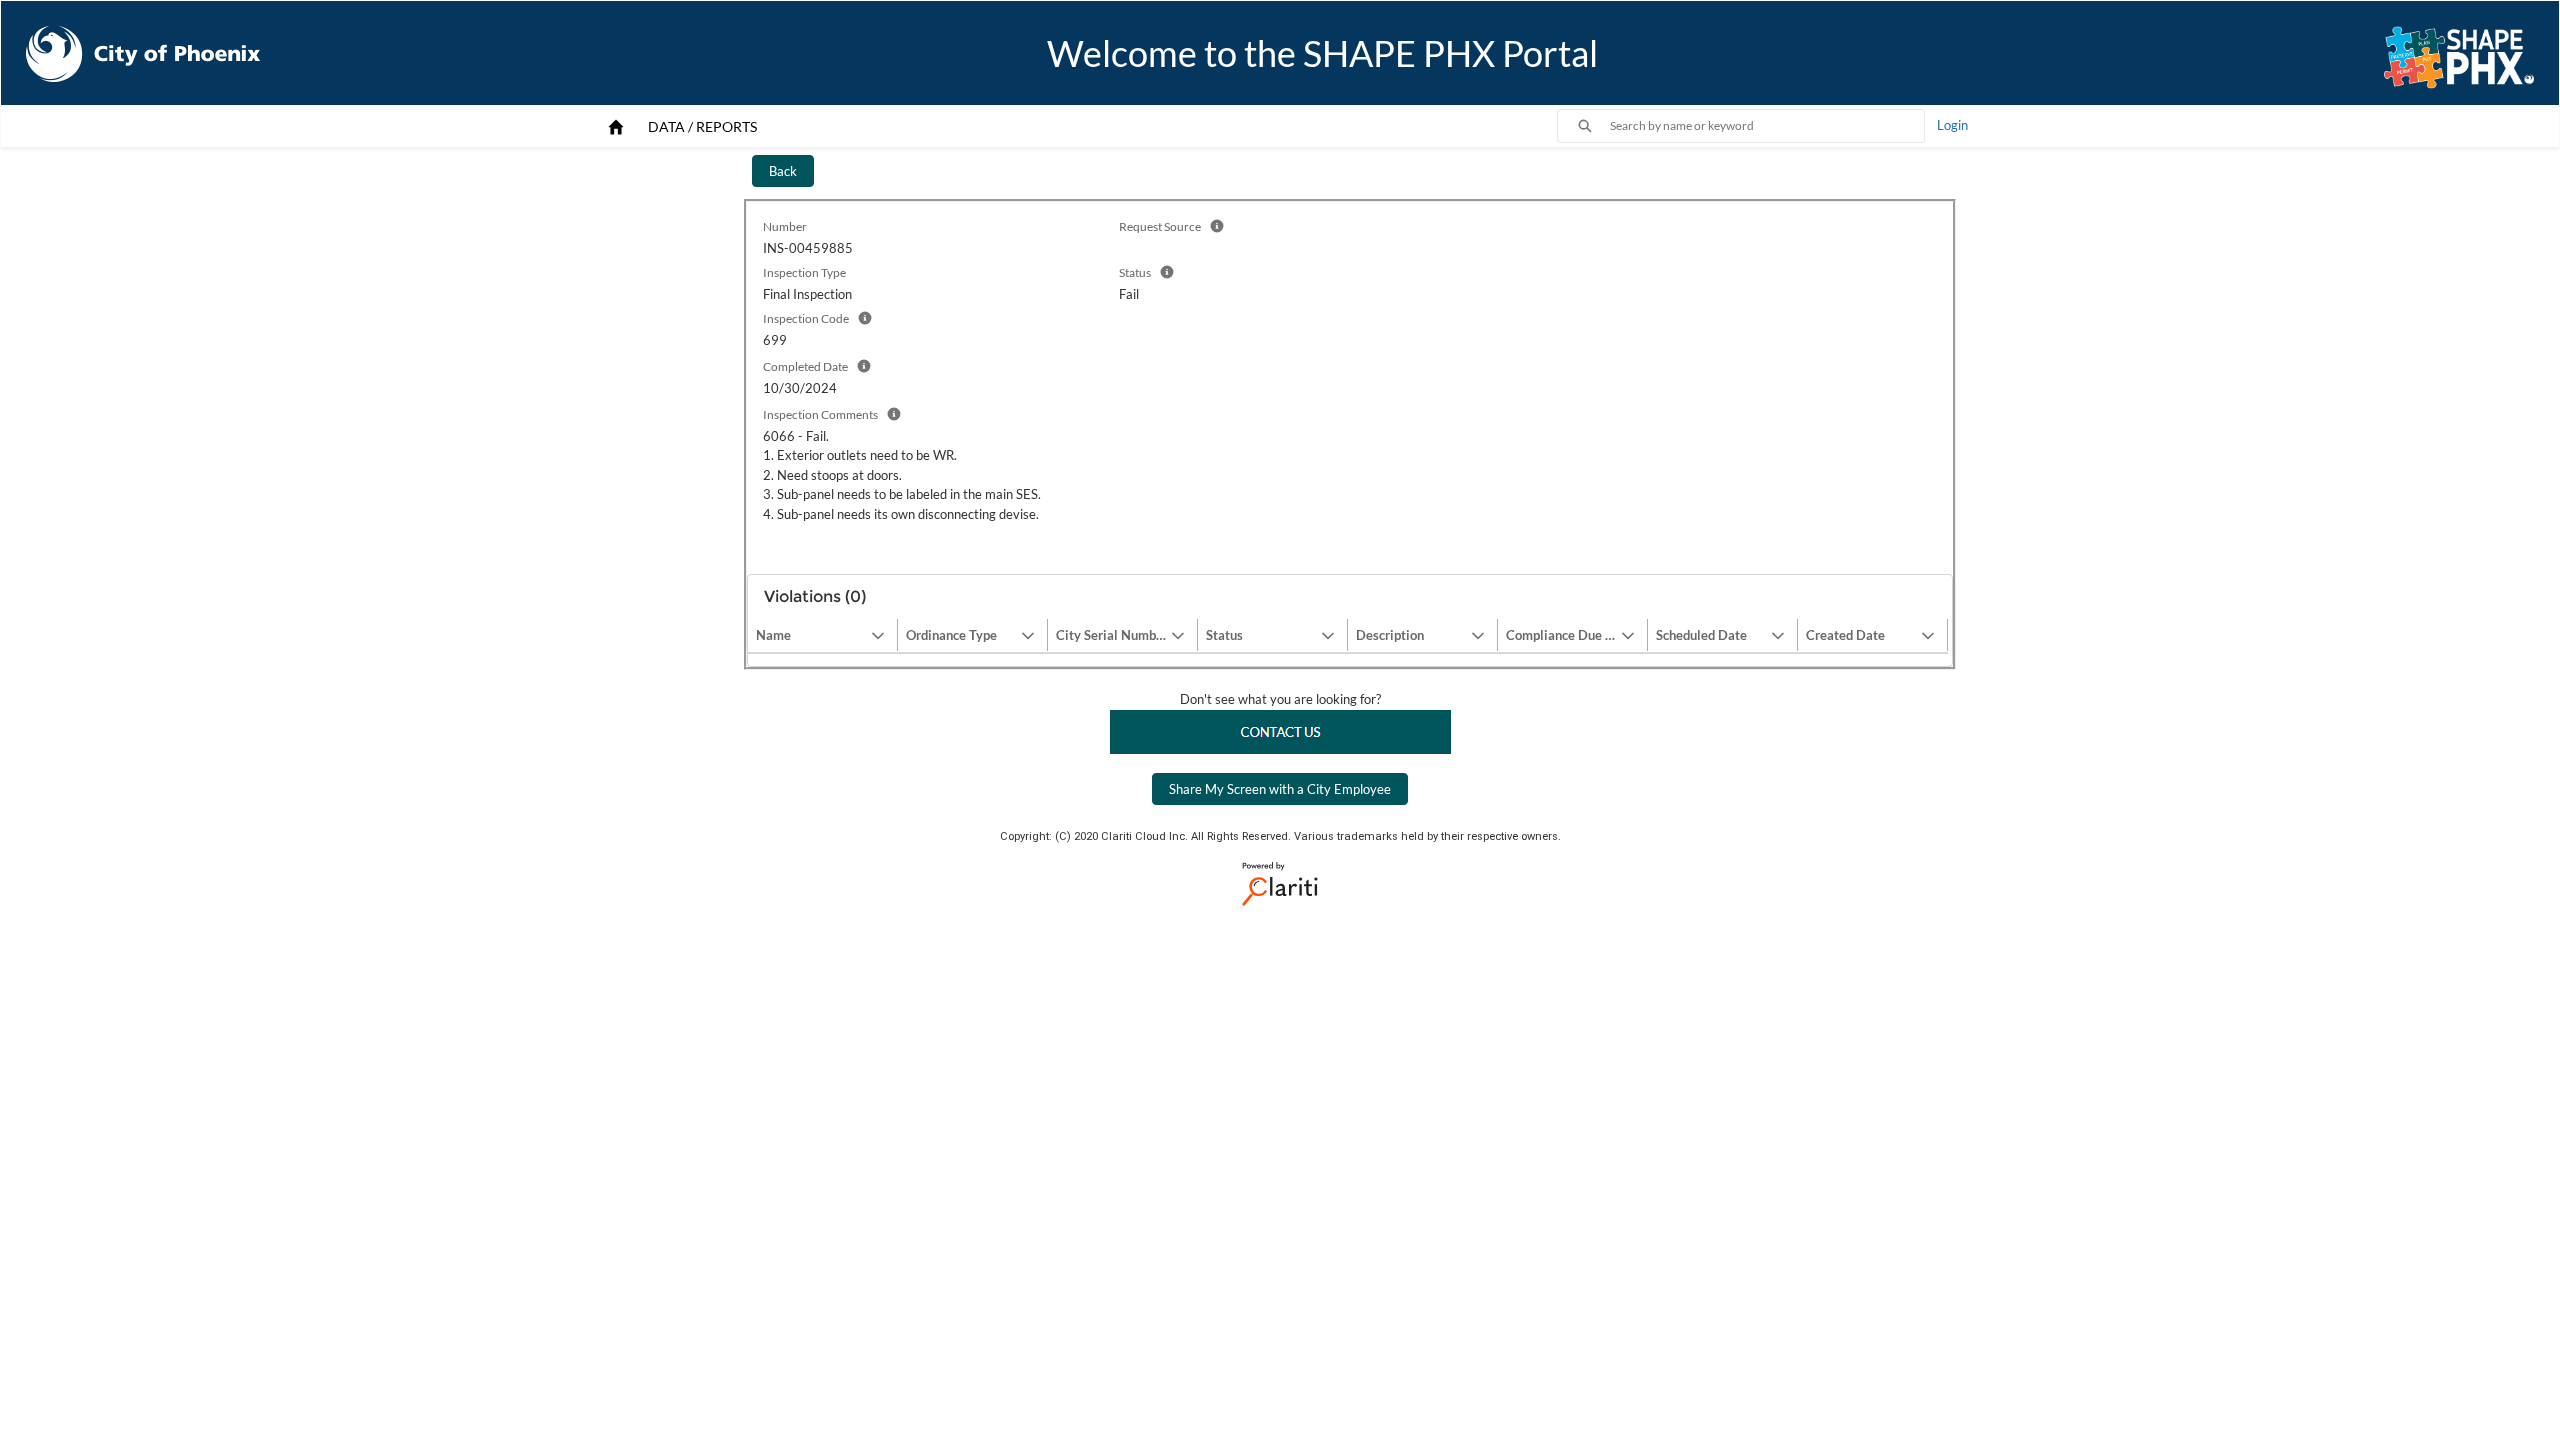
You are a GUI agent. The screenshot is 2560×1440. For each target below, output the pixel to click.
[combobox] (1767, 126)
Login (1952, 125)
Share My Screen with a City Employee (1280, 789)
